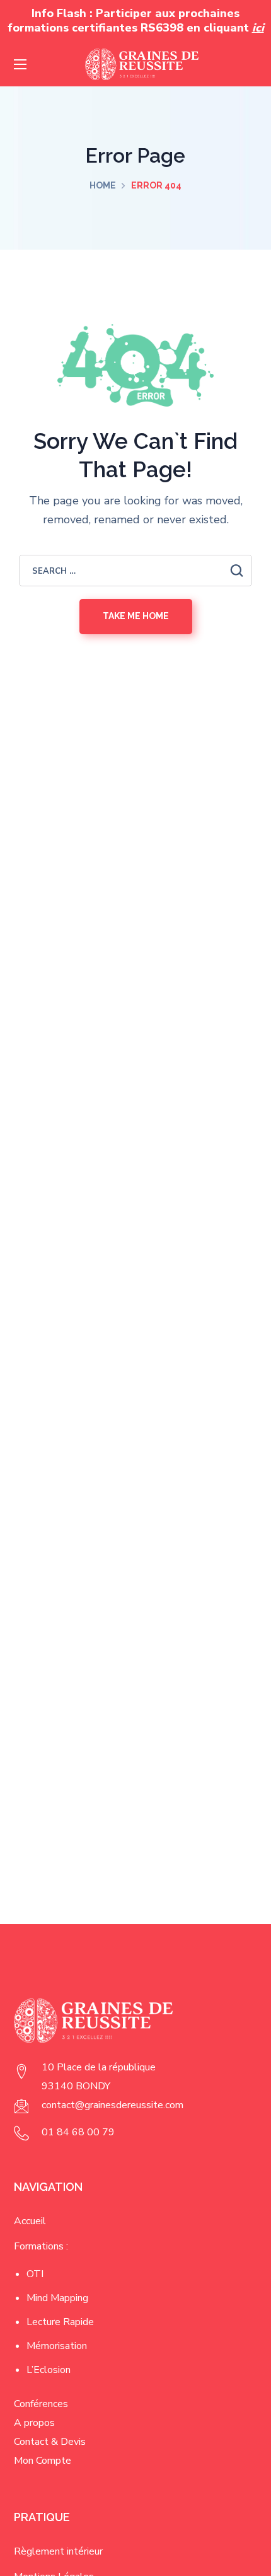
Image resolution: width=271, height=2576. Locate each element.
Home (103, 185)
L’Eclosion (49, 2370)
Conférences (41, 2404)
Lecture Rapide (60, 2322)
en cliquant (225, 28)
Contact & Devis (50, 2442)
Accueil (30, 2221)
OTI (35, 2274)
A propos (34, 2423)
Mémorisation (57, 2346)
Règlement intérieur (58, 2551)
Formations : (41, 2246)
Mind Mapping (57, 2298)
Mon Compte (43, 2461)
